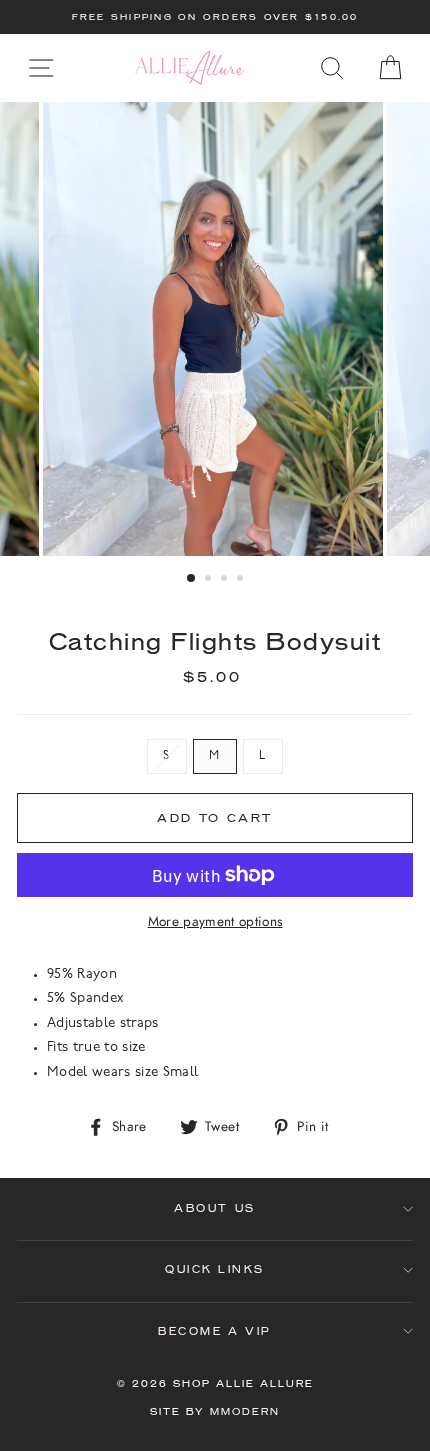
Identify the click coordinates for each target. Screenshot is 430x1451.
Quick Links (215, 1269)
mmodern (245, 1411)
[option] (215, 17)
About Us (214, 1208)
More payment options (215, 921)
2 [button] (210, 580)
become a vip (214, 1331)
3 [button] (226, 580)
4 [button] (242, 580)
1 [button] (192, 579)
